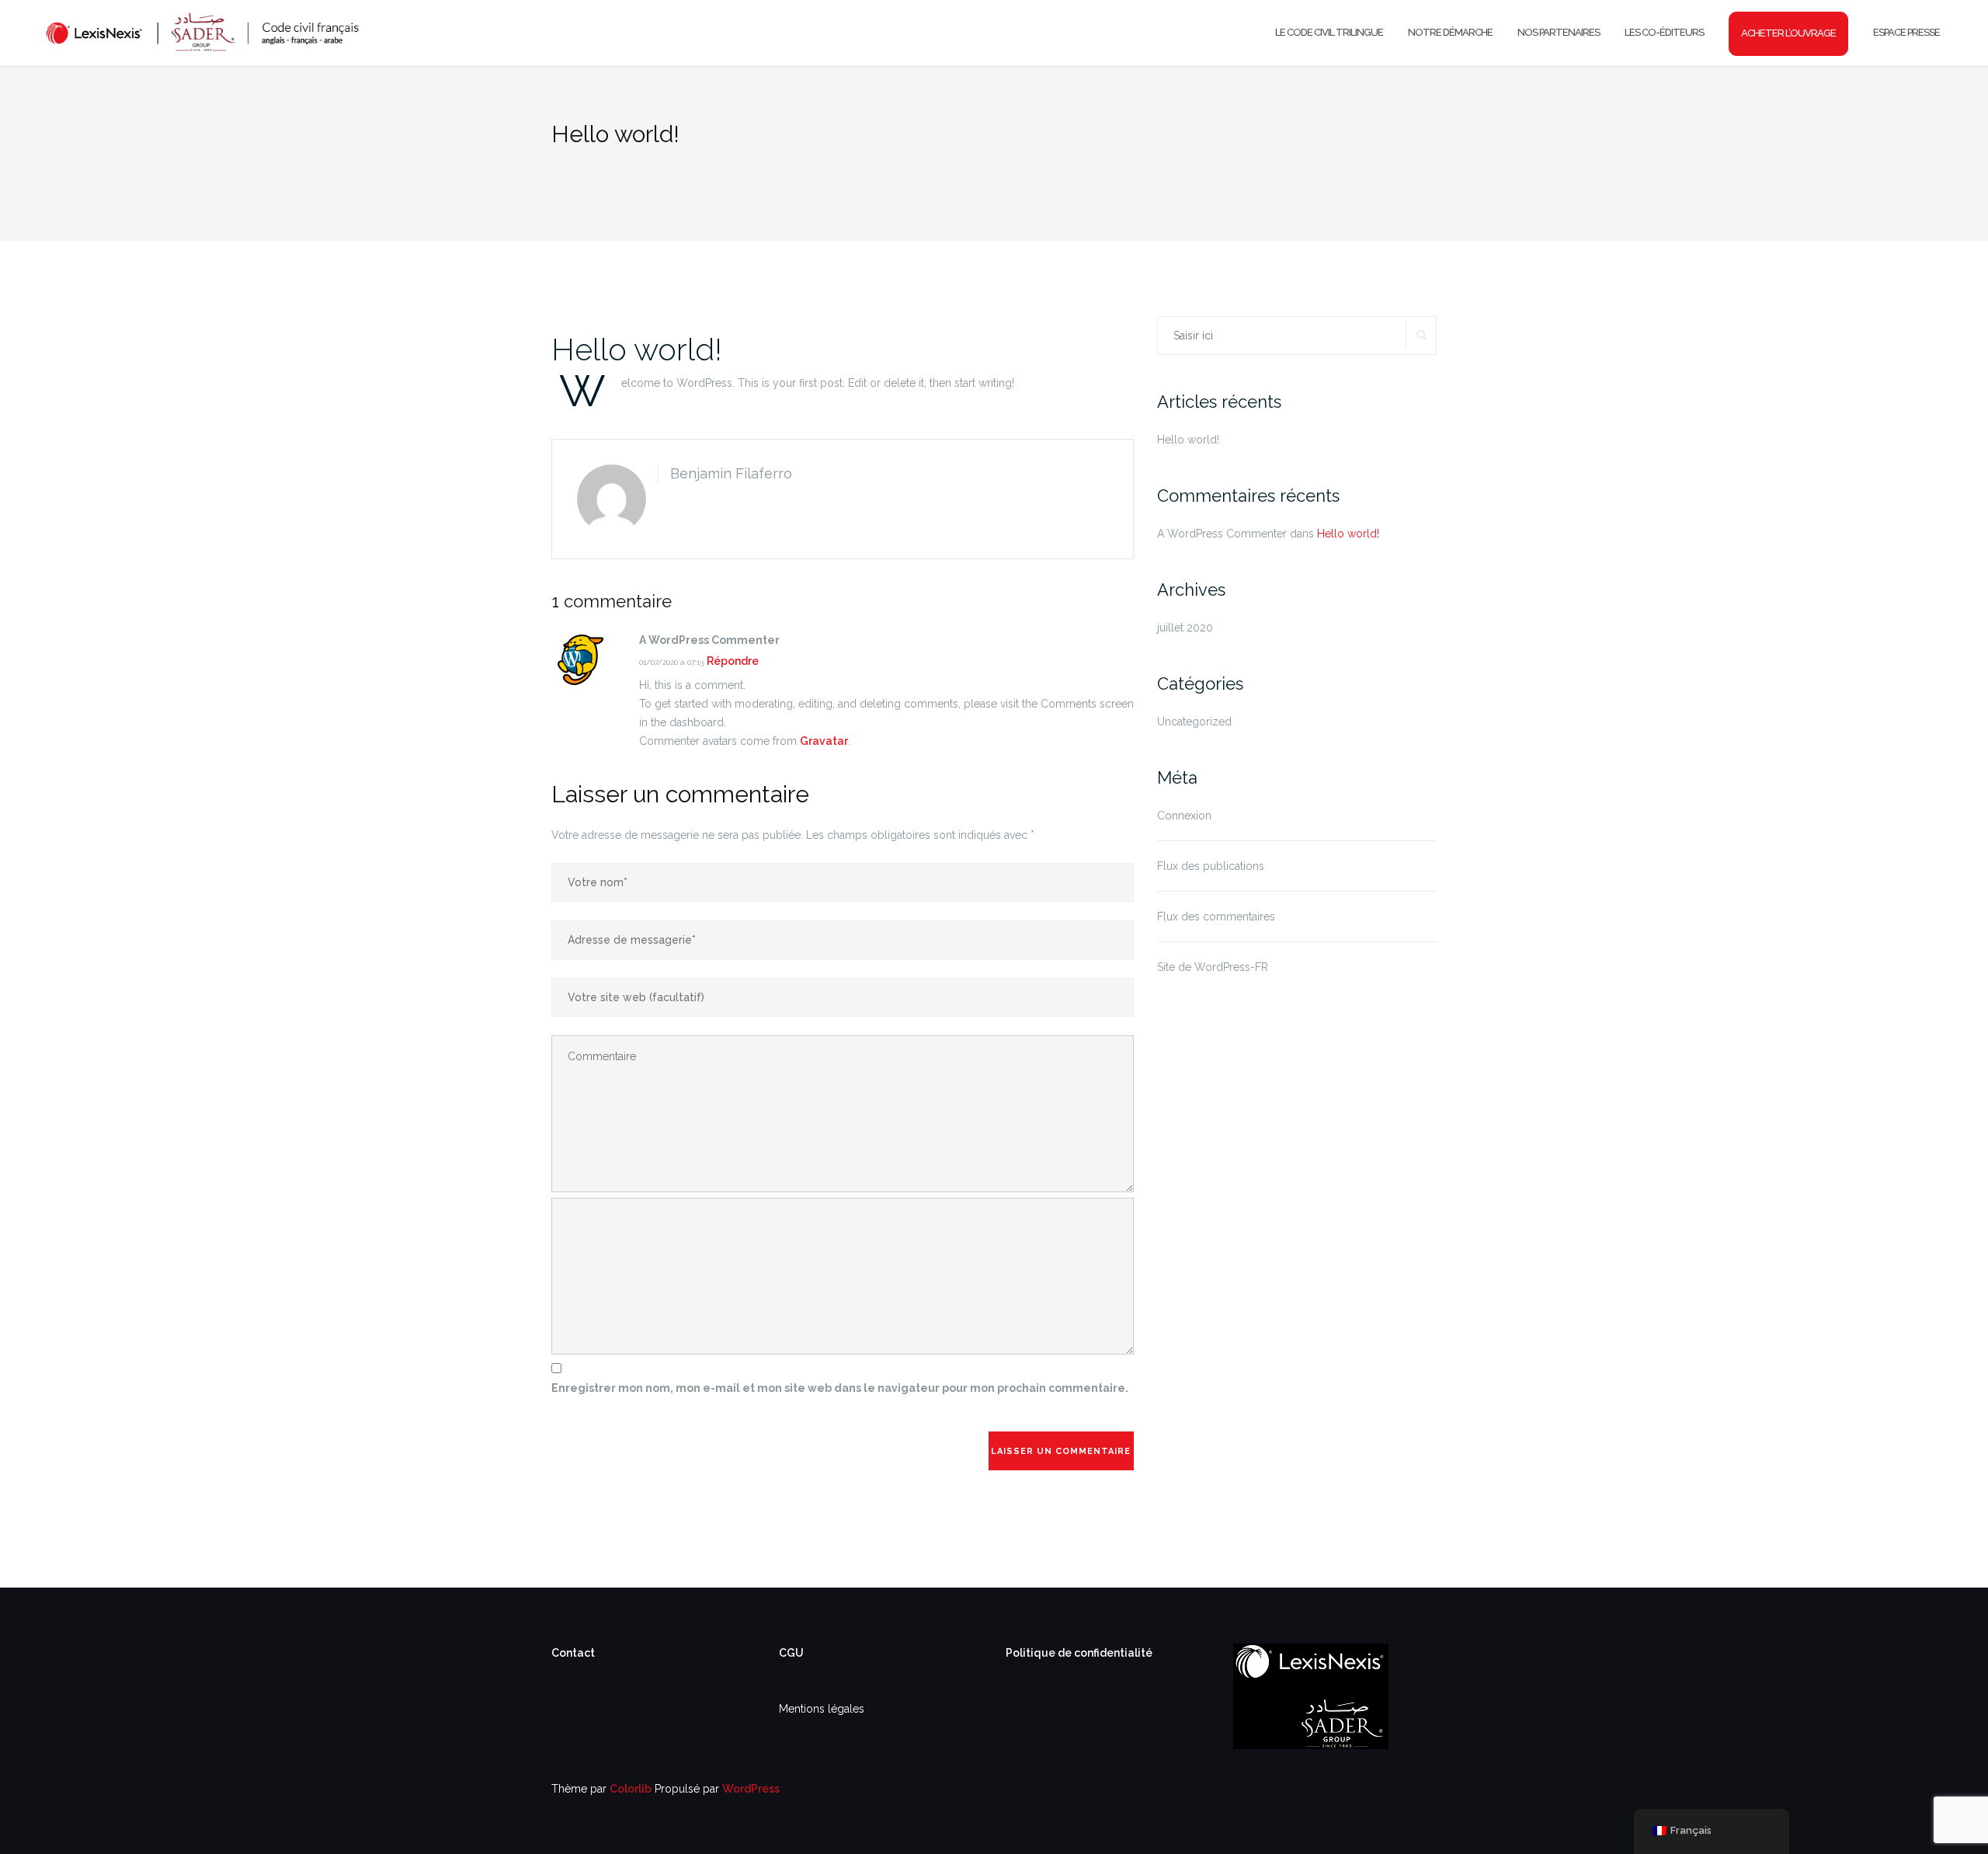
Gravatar (824, 741)
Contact (573, 1653)
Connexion (1184, 816)
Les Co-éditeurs (1664, 32)
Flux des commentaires (1216, 917)
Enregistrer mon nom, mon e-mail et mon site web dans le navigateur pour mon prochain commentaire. (840, 1388)
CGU (791, 1653)
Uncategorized (1194, 722)
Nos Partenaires (1559, 32)
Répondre (733, 661)
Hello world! (637, 349)
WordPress (751, 1789)
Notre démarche (1450, 32)
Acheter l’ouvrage (1788, 33)
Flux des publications (1211, 866)
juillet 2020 (1185, 628)
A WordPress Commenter (1222, 534)
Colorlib (631, 1789)
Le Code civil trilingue (1329, 32)
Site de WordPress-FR (1213, 967)
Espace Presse (1906, 32)
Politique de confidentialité (1079, 1653)
